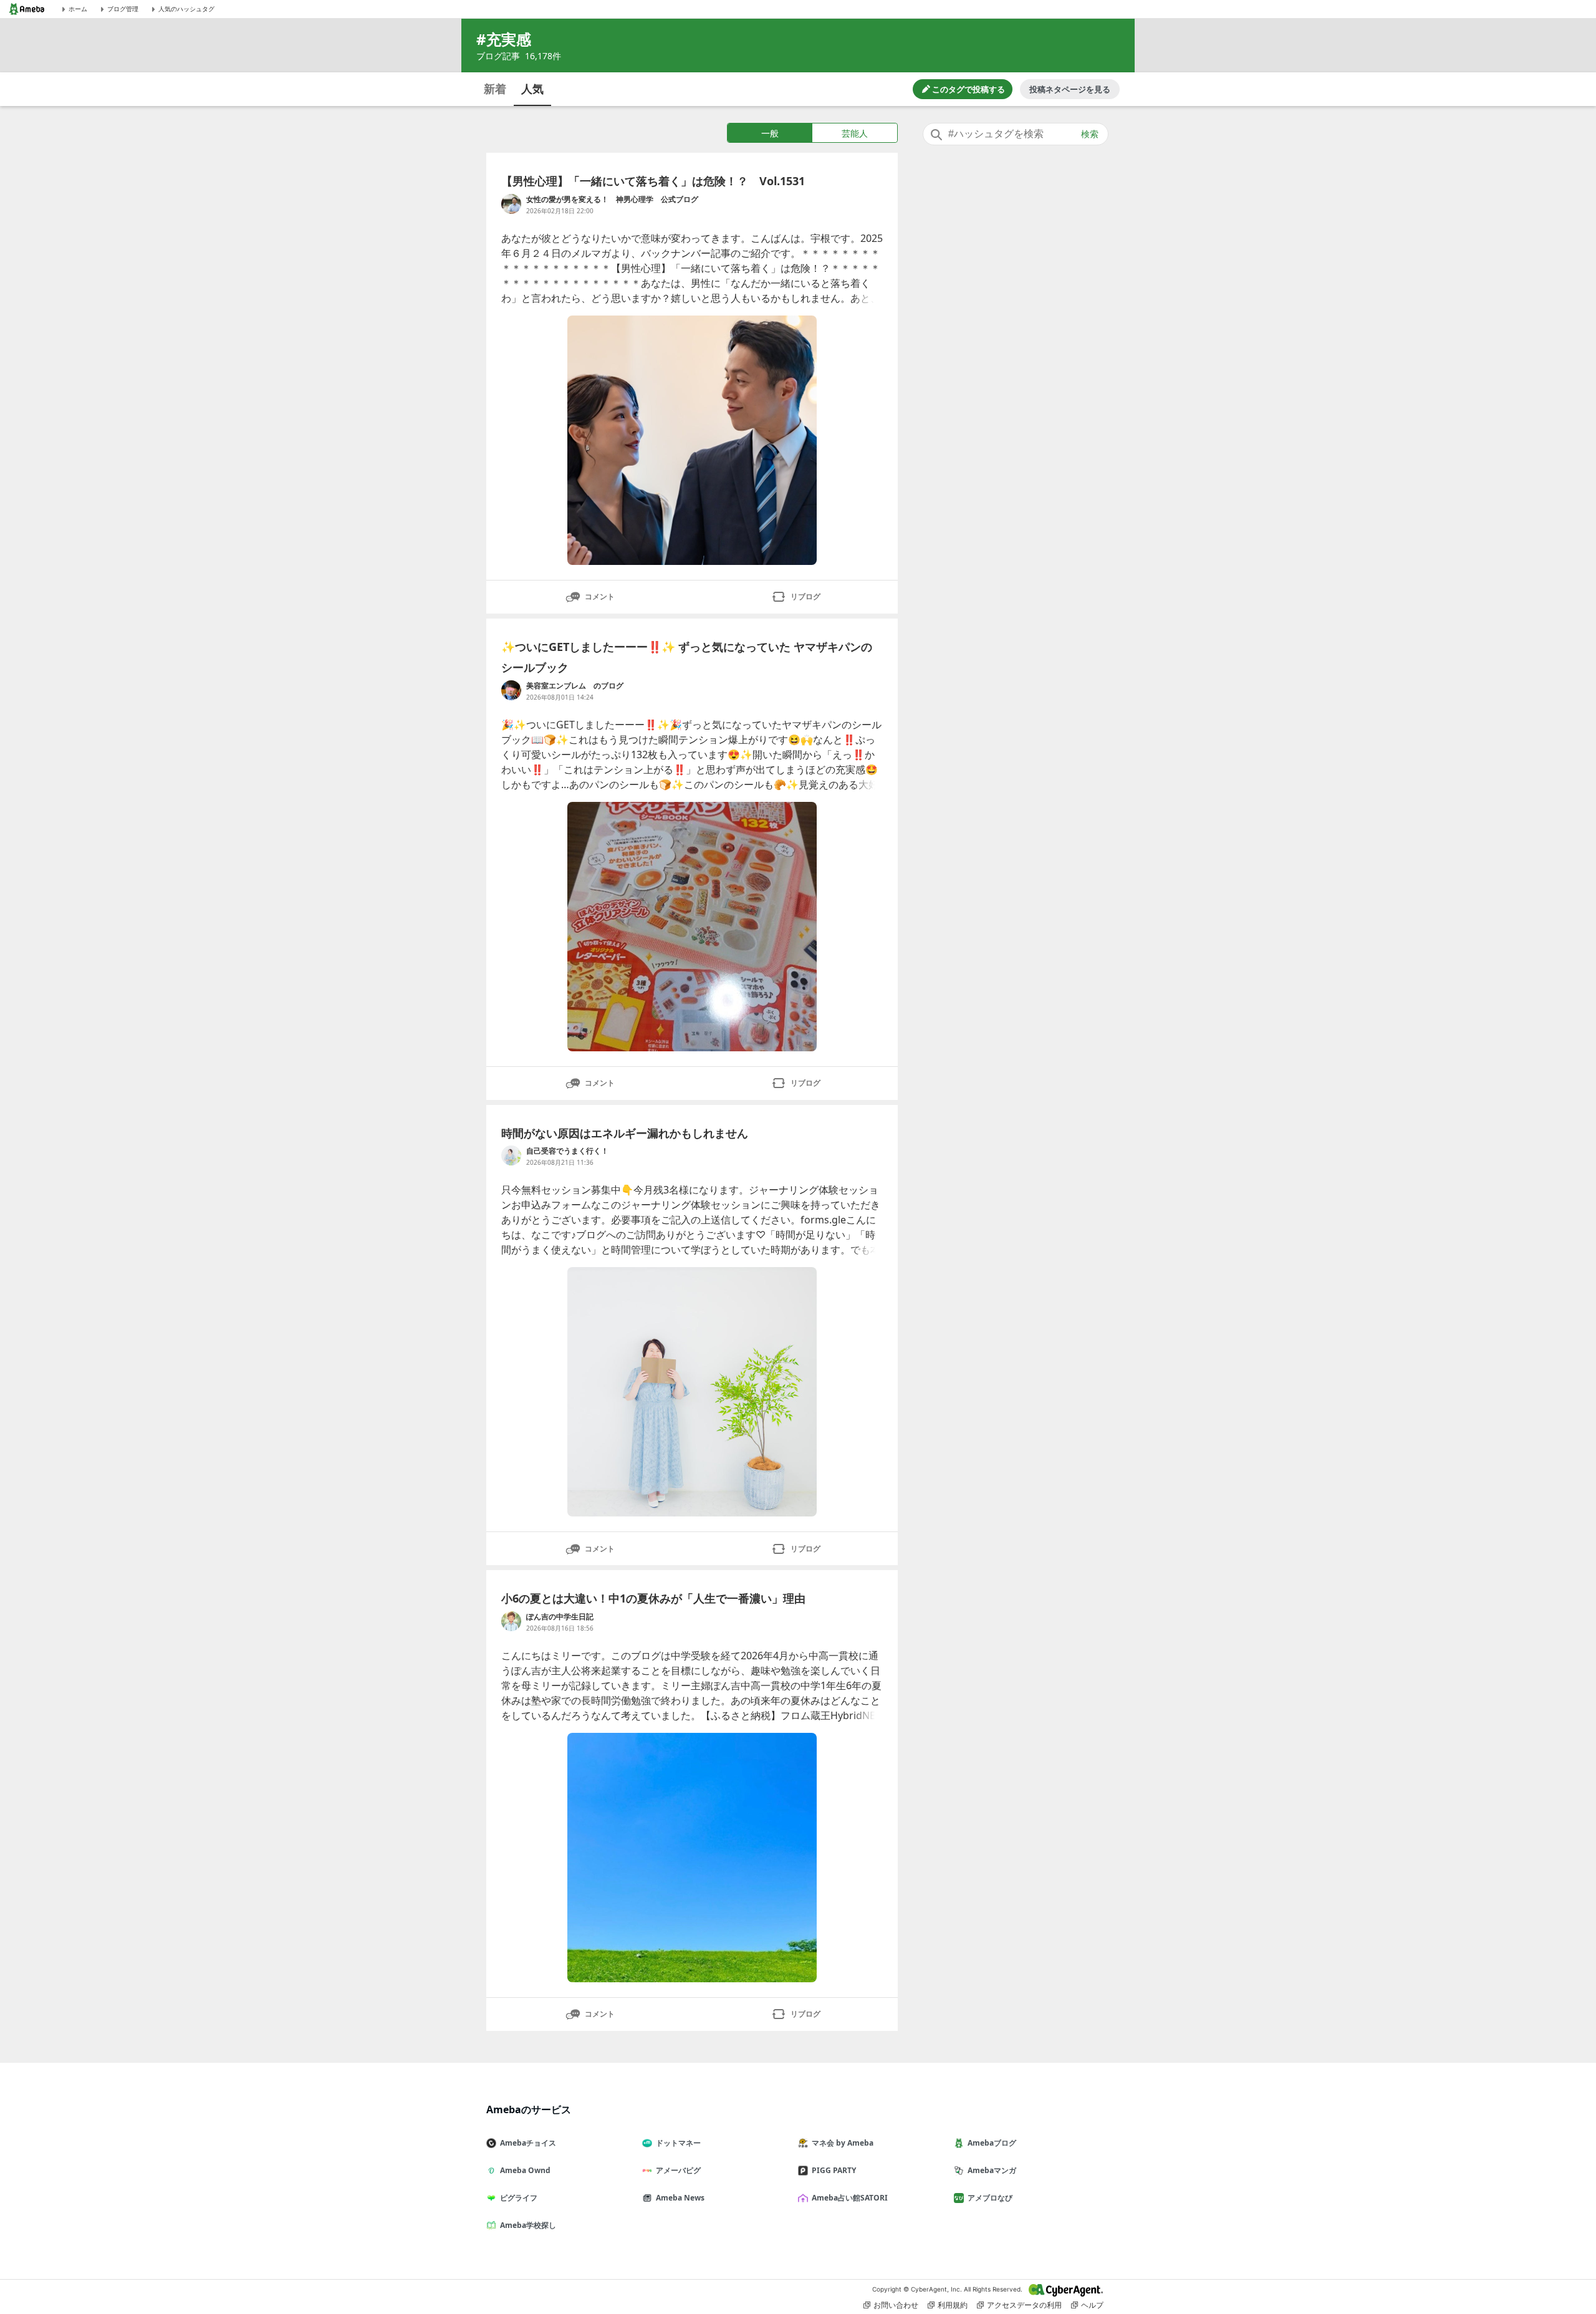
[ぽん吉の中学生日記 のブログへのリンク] (511, 1621)
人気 (532, 89)
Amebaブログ (992, 2143)
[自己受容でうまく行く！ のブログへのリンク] (511, 1155)
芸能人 (855, 133)
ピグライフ (519, 2198)
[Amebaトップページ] (27, 9)
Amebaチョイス (528, 2143)
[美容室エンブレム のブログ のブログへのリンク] (511, 690)
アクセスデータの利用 (1024, 2305)
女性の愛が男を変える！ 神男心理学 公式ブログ (612, 199)
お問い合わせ (896, 2305)
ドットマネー (678, 2143)
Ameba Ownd (525, 2170)
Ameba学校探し (528, 2225)
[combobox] (1016, 134)
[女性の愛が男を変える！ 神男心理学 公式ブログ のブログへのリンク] (511, 204)
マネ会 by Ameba (843, 2143)
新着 (495, 89)
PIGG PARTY (834, 2170)
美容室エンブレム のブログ (575, 686)
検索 (1090, 134)
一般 (770, 133)
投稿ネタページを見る (1070, 89)
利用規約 (953, 2305)
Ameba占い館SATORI (850, 2198)
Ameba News (680, 2198)
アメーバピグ (678, 2170)
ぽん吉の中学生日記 (560, 1617)
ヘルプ (1092, 2305)
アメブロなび (990, 2198)
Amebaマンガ (992, 2170)
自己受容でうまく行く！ (567, 1151)
